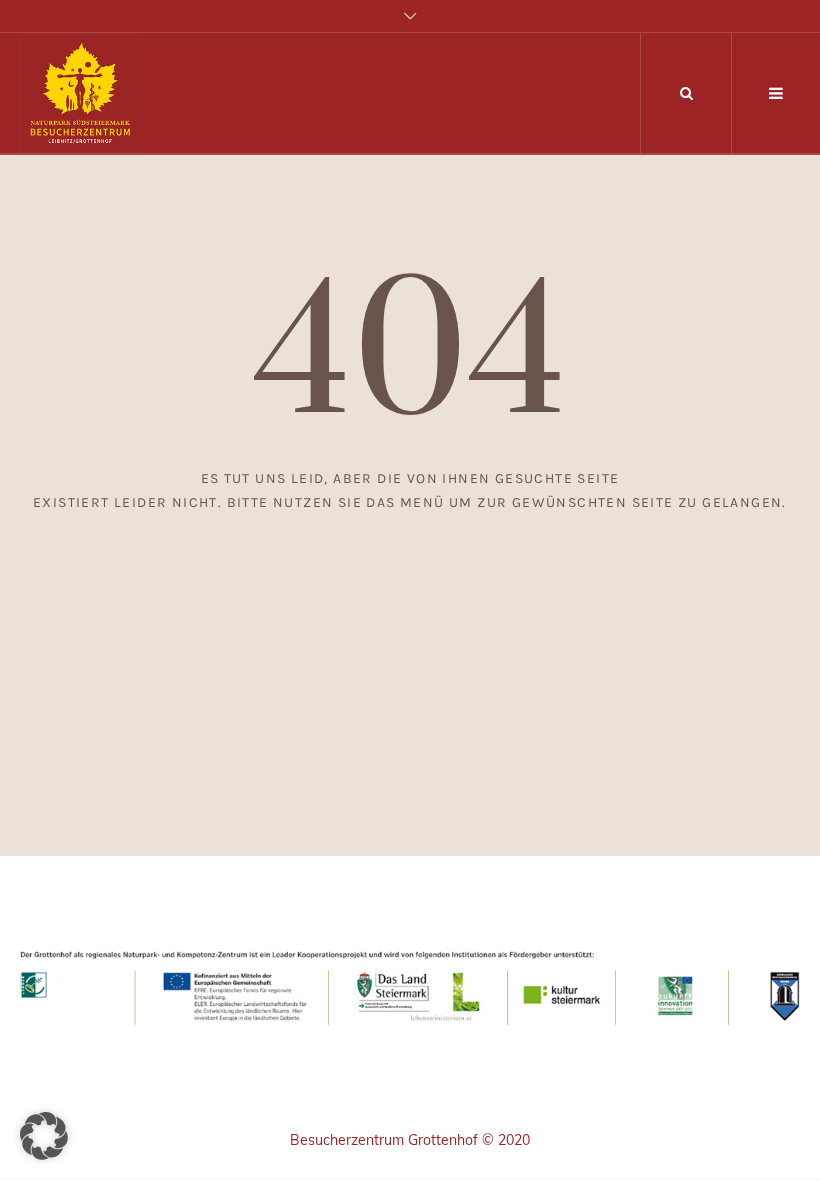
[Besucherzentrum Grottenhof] (410, 985)
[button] (44, 1136)
